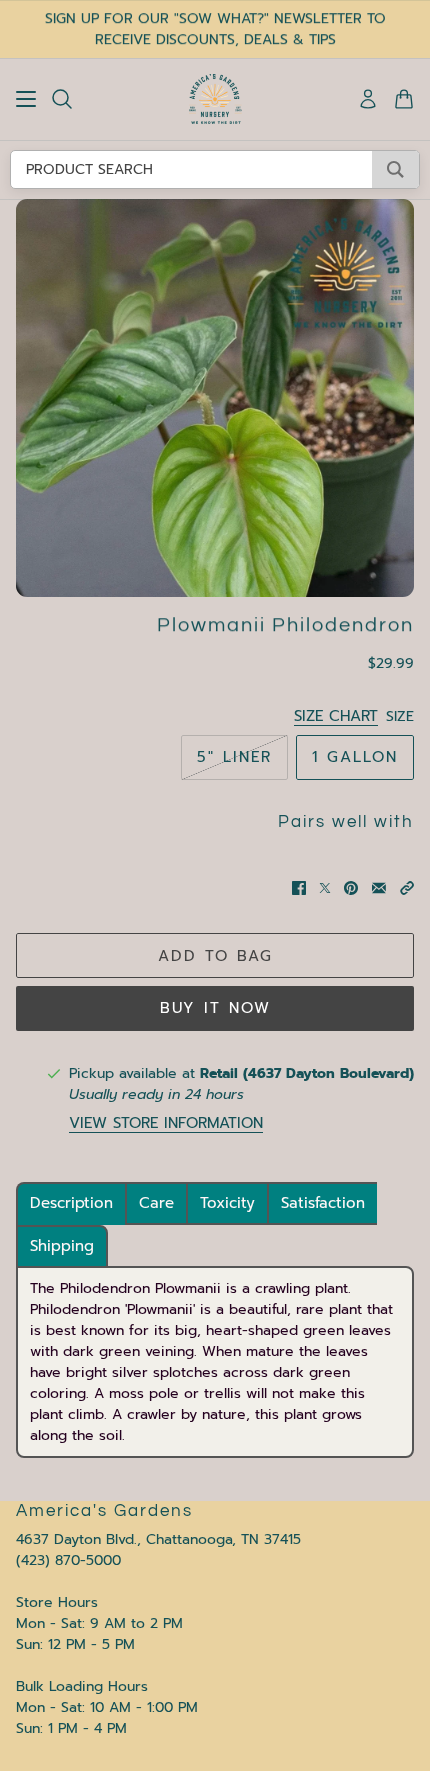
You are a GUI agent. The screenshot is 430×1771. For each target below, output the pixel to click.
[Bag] (404, 99)
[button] (407, 888)
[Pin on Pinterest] (351, 888)
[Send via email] (379, 888)
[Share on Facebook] (299, 888)
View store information (166, 1123)
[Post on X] (325, 888)
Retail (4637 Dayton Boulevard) (307, 1073)
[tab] (71, 1203)
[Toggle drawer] (26, 99)
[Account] (368, 99)
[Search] (62, 99)
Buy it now (215, 1008)
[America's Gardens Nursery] (215, 99)
